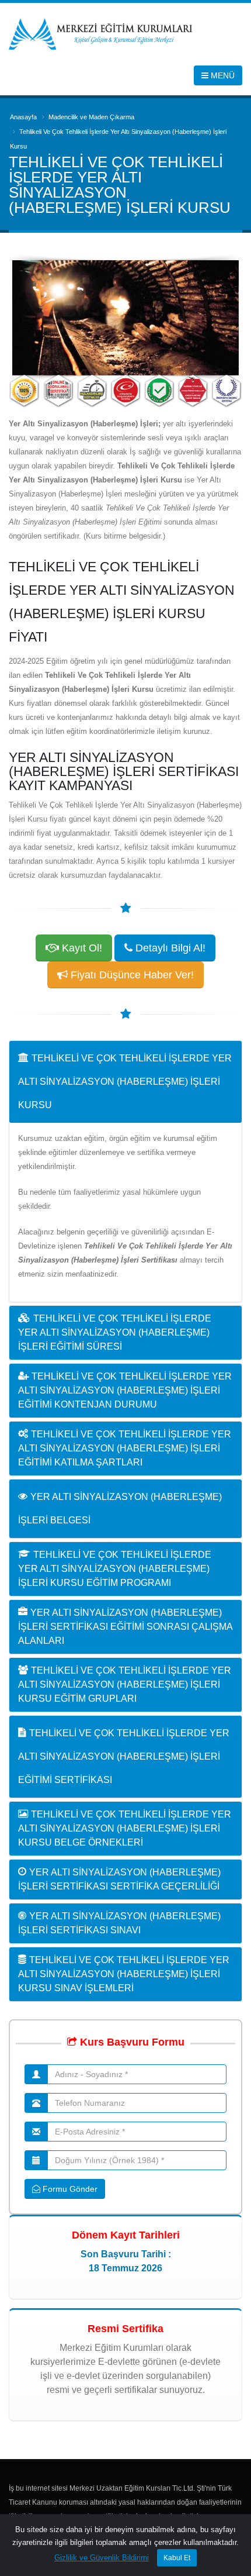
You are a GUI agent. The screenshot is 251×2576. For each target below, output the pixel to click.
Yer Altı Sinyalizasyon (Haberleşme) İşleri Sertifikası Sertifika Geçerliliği (119, 1879)
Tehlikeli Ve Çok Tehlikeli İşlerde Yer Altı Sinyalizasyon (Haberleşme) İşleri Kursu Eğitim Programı (115, 1569)
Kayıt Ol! (81, 948)
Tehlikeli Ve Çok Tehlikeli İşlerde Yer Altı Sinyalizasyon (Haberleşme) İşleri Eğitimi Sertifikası (124, 1756)
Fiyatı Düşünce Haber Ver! (131, 975)
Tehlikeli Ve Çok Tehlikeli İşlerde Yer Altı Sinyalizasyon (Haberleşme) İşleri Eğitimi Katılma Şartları (125, 1448)
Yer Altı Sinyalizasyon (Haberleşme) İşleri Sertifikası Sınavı (119, 1923)
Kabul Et (177, 2558)
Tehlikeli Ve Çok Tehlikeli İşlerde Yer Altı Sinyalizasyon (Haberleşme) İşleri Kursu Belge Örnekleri (125, 1828)
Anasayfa (23, 117)
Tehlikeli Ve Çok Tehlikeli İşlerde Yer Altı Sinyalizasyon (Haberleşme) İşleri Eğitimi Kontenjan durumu (125, 1390)
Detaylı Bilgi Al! (169, 948)
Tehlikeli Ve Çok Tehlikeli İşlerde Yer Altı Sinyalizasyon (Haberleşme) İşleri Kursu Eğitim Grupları (125, 1684)
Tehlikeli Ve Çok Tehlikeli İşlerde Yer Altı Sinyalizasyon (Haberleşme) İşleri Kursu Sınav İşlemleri (124, 1974)
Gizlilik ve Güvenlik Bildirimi (102, 2558)
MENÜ (222, 75)
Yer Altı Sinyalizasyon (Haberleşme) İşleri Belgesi (120, 1508)
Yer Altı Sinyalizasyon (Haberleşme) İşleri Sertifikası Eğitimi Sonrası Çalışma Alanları (125, 1627)
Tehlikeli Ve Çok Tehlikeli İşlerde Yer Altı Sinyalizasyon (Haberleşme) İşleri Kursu (125, 1082)
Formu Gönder (69, 2189)
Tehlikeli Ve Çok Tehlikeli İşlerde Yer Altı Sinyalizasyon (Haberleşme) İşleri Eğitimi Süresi (115, 1332)
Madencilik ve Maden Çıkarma (91, 117)
